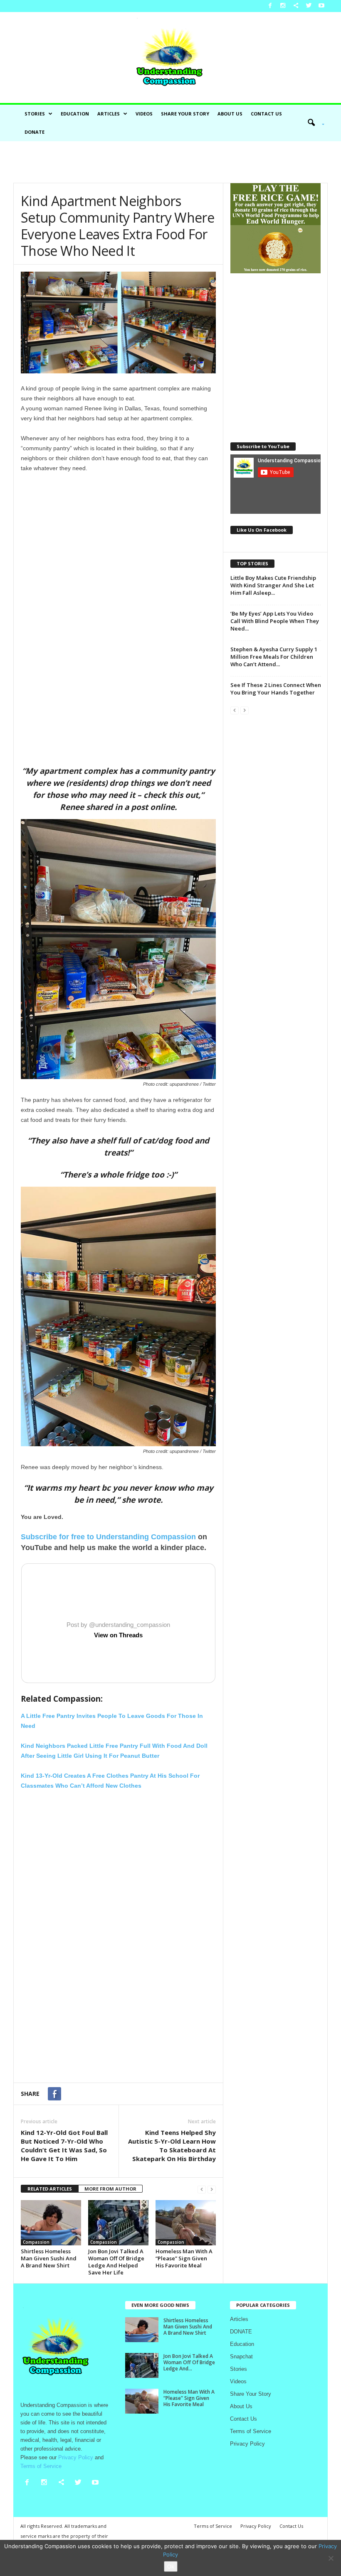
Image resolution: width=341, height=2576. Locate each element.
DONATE (35, 132)
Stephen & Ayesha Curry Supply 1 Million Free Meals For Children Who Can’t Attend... (274, 657)
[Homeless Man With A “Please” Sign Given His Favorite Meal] (186, 2223)
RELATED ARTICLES (50, 2189)
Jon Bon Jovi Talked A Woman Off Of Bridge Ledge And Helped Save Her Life (116, 2262)
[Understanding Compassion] (170, 58)
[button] (313, 123)
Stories (35, 114)
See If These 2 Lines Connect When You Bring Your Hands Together (276, 689)
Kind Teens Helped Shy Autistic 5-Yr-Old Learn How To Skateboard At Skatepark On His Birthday (172, 2145)
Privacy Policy (247, 2444)
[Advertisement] (170, 162)
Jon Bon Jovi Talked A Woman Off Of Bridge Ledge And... (189, 2362)
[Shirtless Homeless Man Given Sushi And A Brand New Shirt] (51, 2223)
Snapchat (241, 2356)
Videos (144, 114)
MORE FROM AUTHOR (110, 2189)
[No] (331, 2558)
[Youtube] (321, 6)
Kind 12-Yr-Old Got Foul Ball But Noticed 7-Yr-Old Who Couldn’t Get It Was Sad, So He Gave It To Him (64, 2145)
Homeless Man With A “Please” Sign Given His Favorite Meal (184, 2258)
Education (75, 114)
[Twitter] (309, 6)
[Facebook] (270, 6)
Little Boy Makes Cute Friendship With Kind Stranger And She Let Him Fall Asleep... (273, 585)
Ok (171, 2566)
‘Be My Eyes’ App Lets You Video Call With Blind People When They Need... (275, 621)
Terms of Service (251, 2431)
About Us (230, 114)
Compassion (36, 2242)
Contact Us (266, 114)
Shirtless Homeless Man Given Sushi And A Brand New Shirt (49, 2258)
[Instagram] (283, 6)
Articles (109, 114)
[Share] (296, 6)
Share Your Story (185, 114)
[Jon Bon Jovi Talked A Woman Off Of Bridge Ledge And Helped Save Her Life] (118, 2223)
